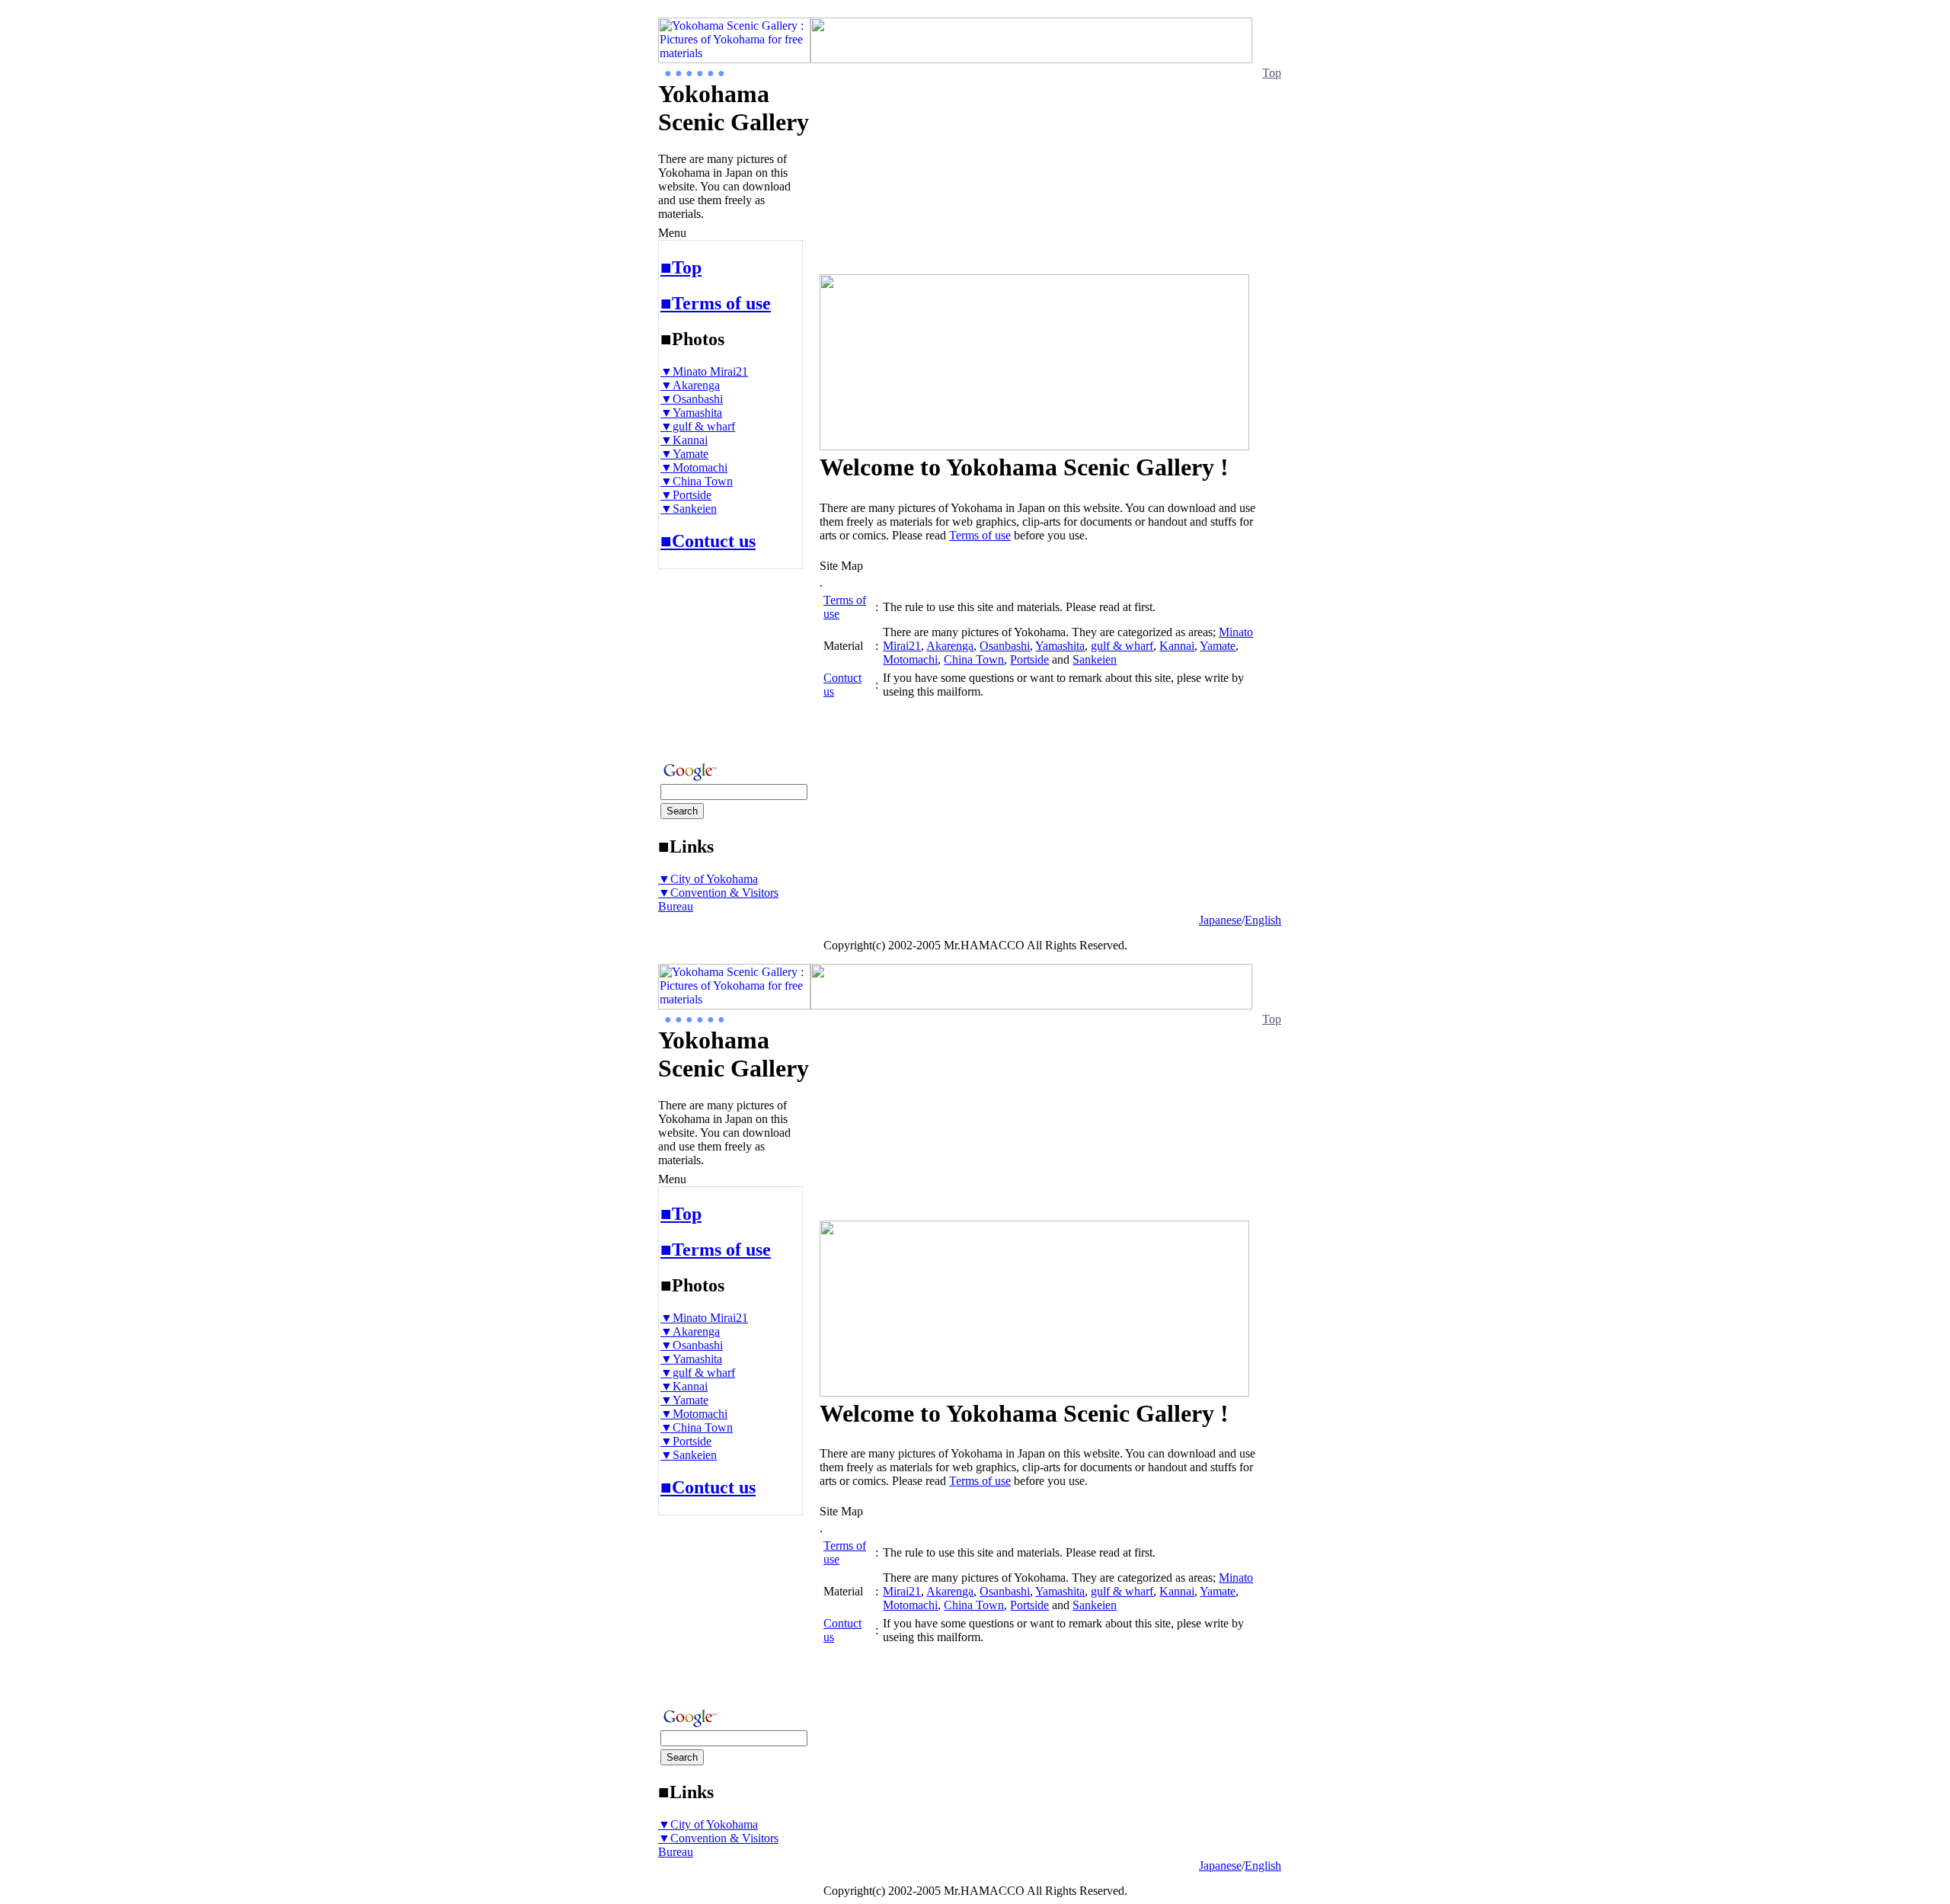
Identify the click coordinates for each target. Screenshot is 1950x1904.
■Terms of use (716, 303)
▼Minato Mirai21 (704, 371)
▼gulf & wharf (698, 426)
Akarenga (950, 646)
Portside (1029, 659)
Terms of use (980, 535)
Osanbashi (1005, 646)
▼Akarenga (690, 385)
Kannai (1177, 646)
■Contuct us (708, 541)
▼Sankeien (689, 509)
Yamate (1218, 646)
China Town (974, 659)
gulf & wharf (1122, 646)
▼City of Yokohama (708, 879)
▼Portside (686, 495)
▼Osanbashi (692, 399)
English (1263, 920)
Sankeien (1095, 659)
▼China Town (697, 481)
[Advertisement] (704, 661)
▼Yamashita (691, 413)
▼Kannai (684, 440)
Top (1272, 73)
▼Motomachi (694, 467)
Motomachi (910, 659)
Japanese (1220, 920)
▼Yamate (684, 454)
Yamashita (1060, 646)
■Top (681, 267)
